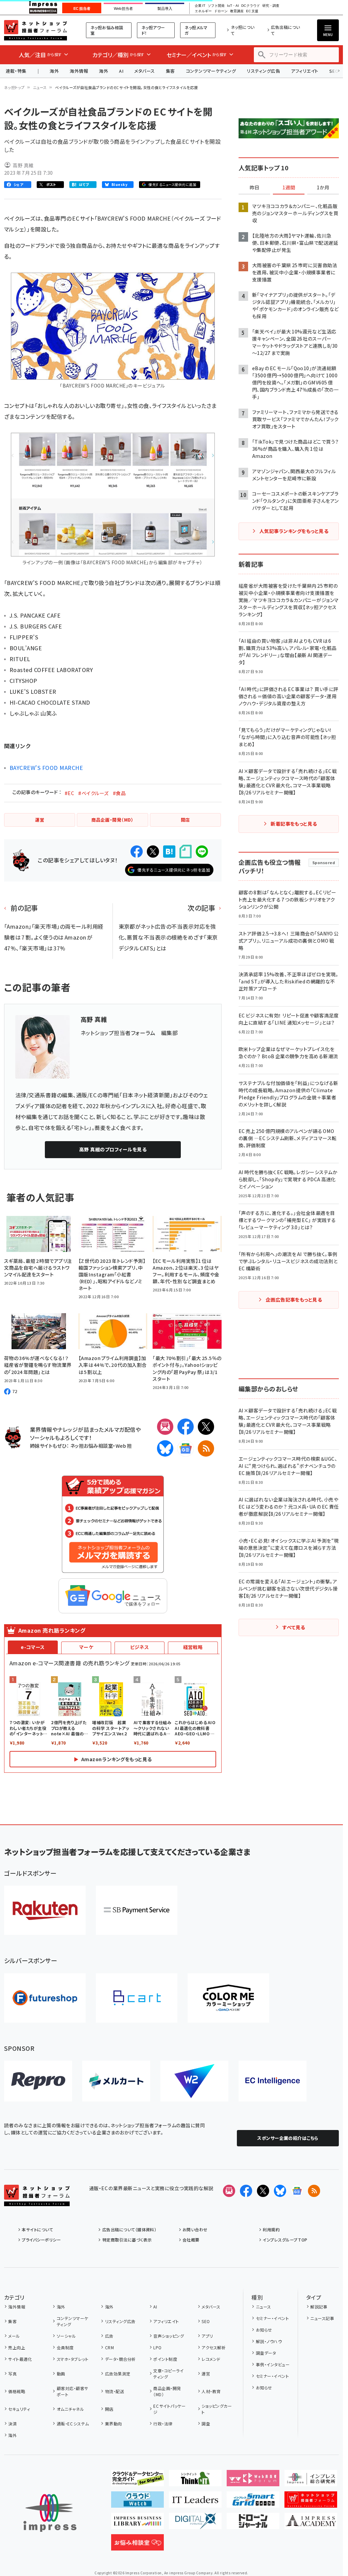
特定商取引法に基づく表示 (127, 2240)
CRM (109, 2347)
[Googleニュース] (186, 1448)
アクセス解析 (214, 2347)
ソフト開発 (216, 6)
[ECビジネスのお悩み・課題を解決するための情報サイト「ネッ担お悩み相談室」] (137, 2545)
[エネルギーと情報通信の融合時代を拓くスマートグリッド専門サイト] (253, 2502)
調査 (206, 2424)
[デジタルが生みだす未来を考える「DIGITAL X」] (195, 2524)
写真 (12, 2374)
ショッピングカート (217, 2409)
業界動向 (113, 2424)
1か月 (323, 188)
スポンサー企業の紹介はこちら (288, 2138)
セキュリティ (19, 2409)
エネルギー (203, 11)
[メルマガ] (165, 1427)
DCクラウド (251, 6)
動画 (61, 2374)
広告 (109, 2336)
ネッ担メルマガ (196, 30)
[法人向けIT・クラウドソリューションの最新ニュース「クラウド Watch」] (137, 2502)
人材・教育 (211, 2391)
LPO (157, 2347)
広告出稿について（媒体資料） (129, 2229)
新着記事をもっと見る (294, 824)
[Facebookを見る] (246, 2191)
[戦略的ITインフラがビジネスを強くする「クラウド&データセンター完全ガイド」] (137, 2481)
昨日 (255, 188)
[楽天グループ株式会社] (45, 1910)
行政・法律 (163, 2424)
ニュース (40, 87)
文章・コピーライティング (168, 2374)
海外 (54, 71)
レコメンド (211, 2359)
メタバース (144, 71)
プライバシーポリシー (41, 2240)
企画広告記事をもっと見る (294, 1300)
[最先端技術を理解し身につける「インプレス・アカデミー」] (311, 2524)
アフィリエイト (304, 71)
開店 (109, 2409)
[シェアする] (137, 852)
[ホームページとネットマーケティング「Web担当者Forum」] (253, 2481)
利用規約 (271, 2229)
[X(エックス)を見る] (263, 2191)
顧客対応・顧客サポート (73, 2391)
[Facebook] (186, 1427)
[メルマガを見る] (229, 2191)
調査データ (266, 2353)
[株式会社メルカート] (116, 2081)
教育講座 (237, 11)
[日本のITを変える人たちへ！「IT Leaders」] (195, 2502)
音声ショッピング (169, 2336)
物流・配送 (115, 2391)
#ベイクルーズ (93, 793)
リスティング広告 (263, 71)
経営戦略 (193, 1647)
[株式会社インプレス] (50, 2513)
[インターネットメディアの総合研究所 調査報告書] (311, 2481)
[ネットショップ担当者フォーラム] (37, 2201)
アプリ (207, 2336)
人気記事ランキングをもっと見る (294, 531)
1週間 (289, 188)
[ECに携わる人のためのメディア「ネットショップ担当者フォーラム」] (311, 2502)
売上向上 (17, 2347)
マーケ (86, 1647)
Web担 (124, 1446)
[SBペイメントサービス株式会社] (137, 1910)
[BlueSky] (165, 1448)
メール (14, 2336)
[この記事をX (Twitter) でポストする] (153, 852)
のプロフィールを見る (113, 1149)
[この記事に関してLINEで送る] (202, 852)
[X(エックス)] (206, 1427)
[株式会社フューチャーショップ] (45, 1998)
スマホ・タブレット (73, 2359)
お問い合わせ (195, 2229)
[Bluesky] (280, 2191)
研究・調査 (271, 6)
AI (121, 71)
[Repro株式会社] (38, 2081)
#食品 (119, 793)
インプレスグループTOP (285, 2240)
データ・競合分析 (120, 2359)
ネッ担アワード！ (153, 30)
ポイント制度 (165, 2359)
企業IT (200, 6)
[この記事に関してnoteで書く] (186, 852)
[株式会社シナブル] (273, 2081)
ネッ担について (243, 30)
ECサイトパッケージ (169, 2409)
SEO (206, 2321)
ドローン (221, 11)
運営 (206, 2374)
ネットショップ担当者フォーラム (36, 30)
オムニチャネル (70, 2409)
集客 (170, 71)
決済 (12, 2424)
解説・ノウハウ (269, 2341)
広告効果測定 (118, 2374)
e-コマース (33, 1647)
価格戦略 (17, 2391)
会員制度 (65, 2347)
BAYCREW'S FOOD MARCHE (46, 768)
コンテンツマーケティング (211, 71)
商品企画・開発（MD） (167, 2391)
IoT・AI (233, 6)
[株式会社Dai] (137, 1998)
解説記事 (319, 2307)
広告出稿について (285, 30)
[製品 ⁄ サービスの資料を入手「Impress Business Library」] (137, 2524)
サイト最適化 (20, 2359)
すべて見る (294, 1627)
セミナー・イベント (272, 2318)
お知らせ (264, 2330)
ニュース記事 (322, 2318)
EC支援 (252, 11)
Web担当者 (123, 8)
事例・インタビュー (273, 2364)
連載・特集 (16, 71)
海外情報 (79, 71)
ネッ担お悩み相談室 (107, 30)
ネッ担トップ (14, 87)
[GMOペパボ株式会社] (228, 1998)
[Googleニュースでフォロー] (297, 2191)
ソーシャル (66, 2336)
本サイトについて (37, 2229)
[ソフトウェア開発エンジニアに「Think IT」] (195, 2481)
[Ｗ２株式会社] (194, 2081)
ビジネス (140, 1647)
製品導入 (165, 8)
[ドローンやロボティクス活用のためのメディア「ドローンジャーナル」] (253, 2524)
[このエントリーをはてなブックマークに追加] (169, 852)
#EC (69, 793)
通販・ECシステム (73, 2424)
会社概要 (191, 2240)
